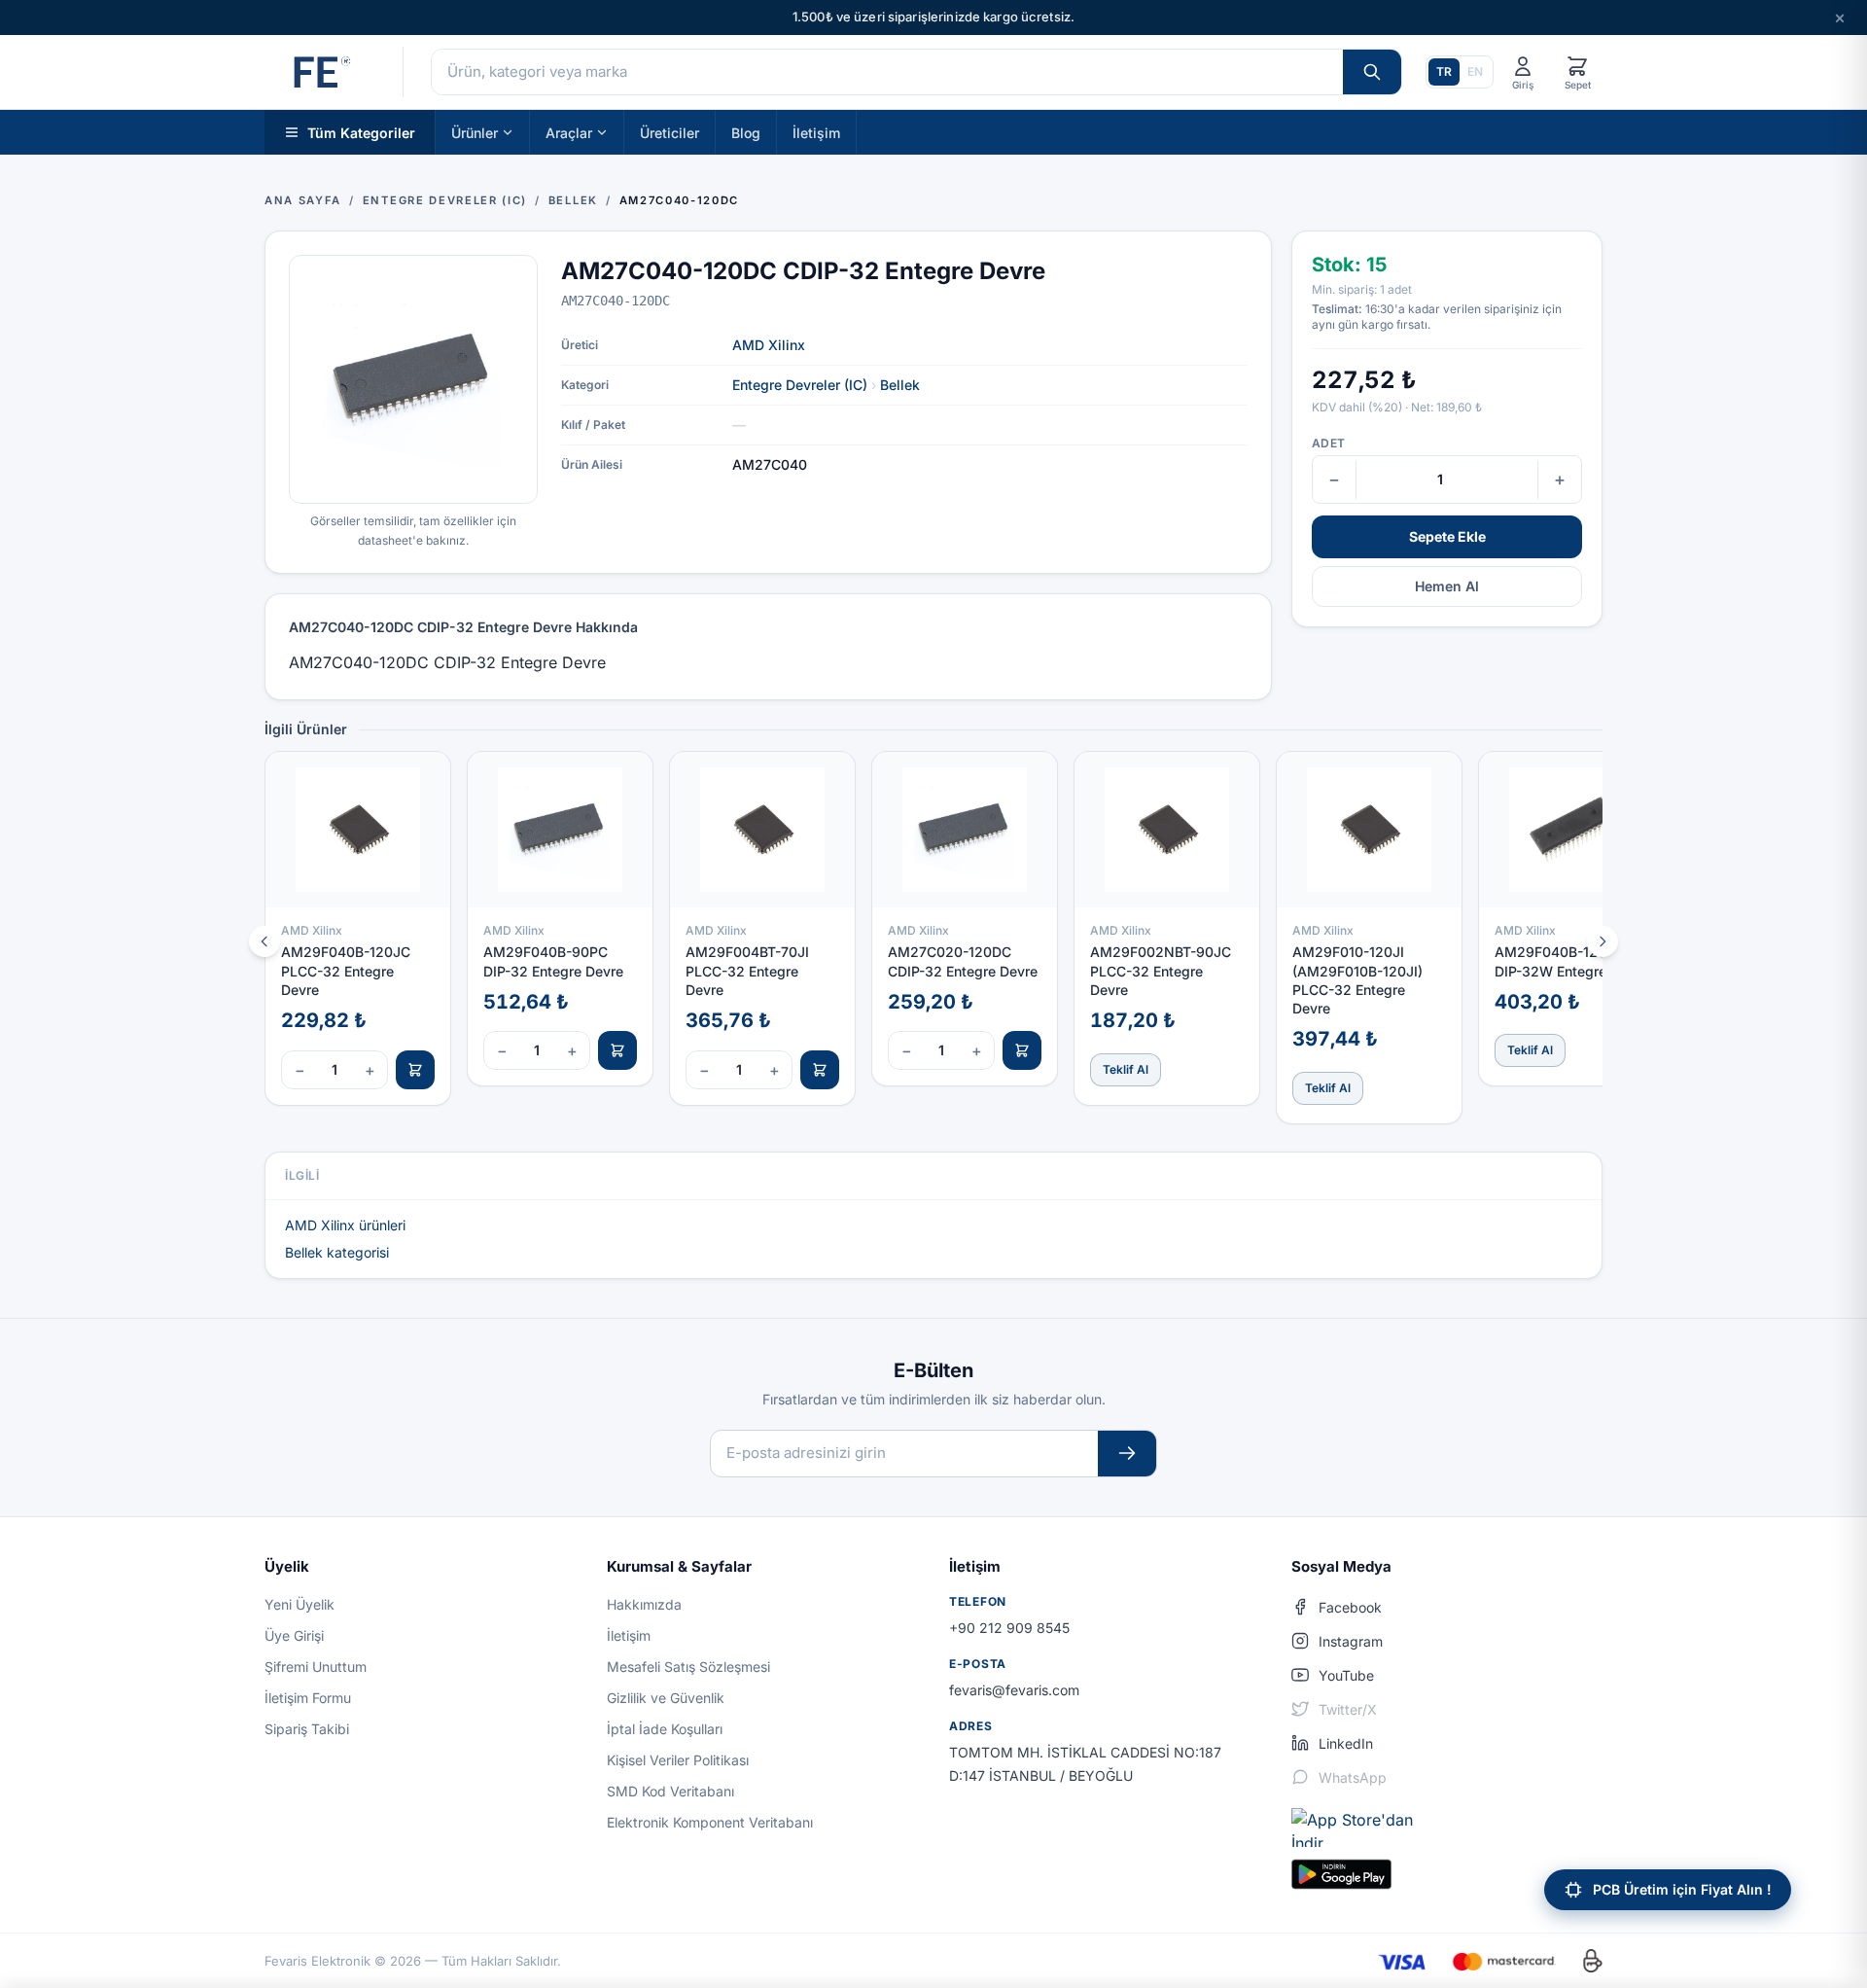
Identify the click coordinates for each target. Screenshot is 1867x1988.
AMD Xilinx (769, 345)
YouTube (1346, 1675)
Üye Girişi (294, 1635)
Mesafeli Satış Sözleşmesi (688, 1667)
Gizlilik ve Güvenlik (666, 1698)
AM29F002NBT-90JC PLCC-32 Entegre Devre (1161, 971)
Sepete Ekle (1447, 536)
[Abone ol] (1127, 1454)
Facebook (1350, 1607)
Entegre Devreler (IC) (800, 385)
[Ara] (1372, 72)
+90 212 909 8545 (1009, 1628)
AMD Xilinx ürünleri (345, 1225)
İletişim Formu (308, 1698)
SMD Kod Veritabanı (670, 1791)
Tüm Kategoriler (361, 132)
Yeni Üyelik (299, 1604)
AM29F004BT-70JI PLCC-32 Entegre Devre (747, 971)
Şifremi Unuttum (316, 1667)
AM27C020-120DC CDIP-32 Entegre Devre (963, 961)
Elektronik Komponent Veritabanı (710, 1822)
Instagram (1351, 1641)
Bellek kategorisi (337, 1252)
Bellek (900, 385)
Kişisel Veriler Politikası (678, 1760)
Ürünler (475, 132)
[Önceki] (264, 941)
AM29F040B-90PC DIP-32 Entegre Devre (553, 961)
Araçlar (569, 132)
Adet (1328, 443)
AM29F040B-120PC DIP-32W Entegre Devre (1571, 961)
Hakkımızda (644, 1604)
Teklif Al (1126, 1069)
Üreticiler (669, 132)
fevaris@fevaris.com (1014, 1690)
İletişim (816, 132)
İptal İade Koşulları (665, 1729)
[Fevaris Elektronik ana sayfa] (320, 72)
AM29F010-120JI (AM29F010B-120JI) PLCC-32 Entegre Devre (1357, 980)
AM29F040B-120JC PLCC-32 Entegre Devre (346, 971)
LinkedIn (1346, 1743)
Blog (746, 132)
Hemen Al (1447, 586)
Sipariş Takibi (307, 1729)
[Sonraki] (1603, 941)
